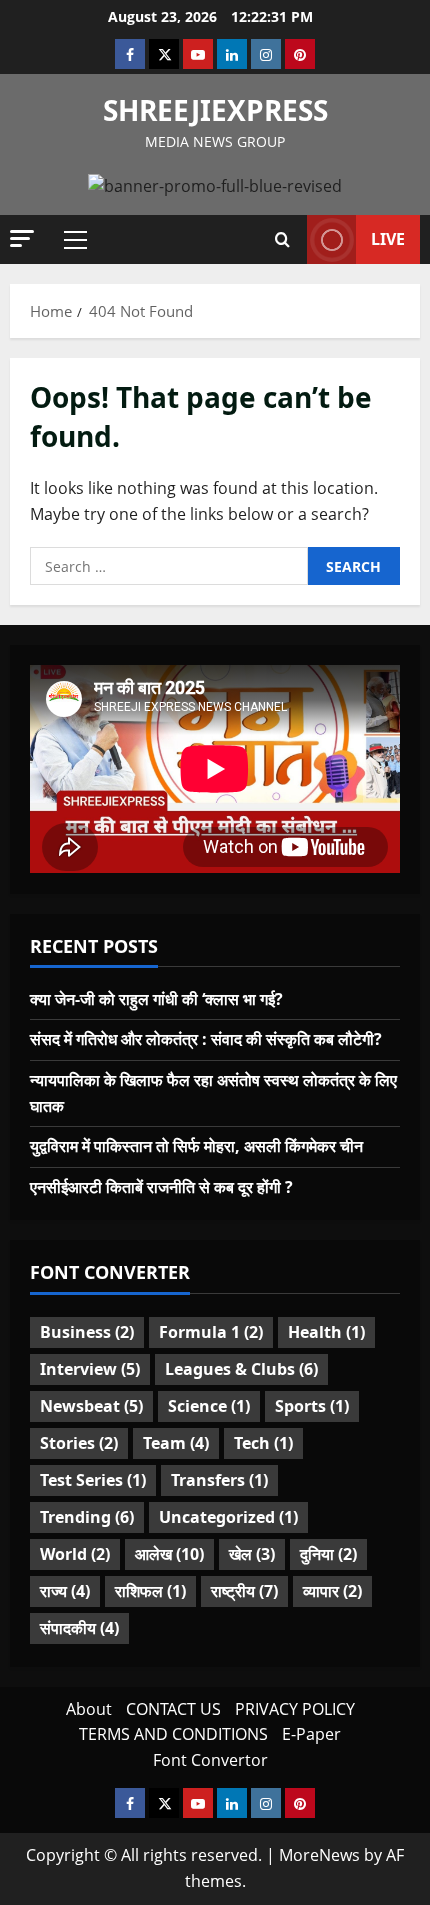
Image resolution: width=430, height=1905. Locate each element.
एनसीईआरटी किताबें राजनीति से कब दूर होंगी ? (161, 1187)
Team (176, 1443)
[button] (22, 238)
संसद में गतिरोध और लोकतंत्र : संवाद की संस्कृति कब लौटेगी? (206, 1039)
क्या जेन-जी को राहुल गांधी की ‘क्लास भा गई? (156, 999)
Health (326, 1332)
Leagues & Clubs (241, 1369)
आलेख (169, 1554)
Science (209, 1406)
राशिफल (150, 1591)
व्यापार (332, 1591)
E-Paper (311, 1734)
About (89, 1709)
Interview (90, 1369)
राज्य (65, 1591)
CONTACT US (173, 1709)
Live (388, 239)
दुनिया (328, 1554)
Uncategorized (228, 1517)
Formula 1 (211, 1332)
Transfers (219, 1480)
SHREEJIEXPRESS (215, 110)
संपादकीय (79, 1628)
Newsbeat (91, 1406)
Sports (312, 1406)
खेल (252, 1554)
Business (87, 1332)
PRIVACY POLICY (295, 1709)
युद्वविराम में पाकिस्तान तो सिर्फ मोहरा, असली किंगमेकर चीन (196, 1146)
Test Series (93, 1480)
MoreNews (319, 1855)
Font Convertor (210, 1760)
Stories (79, 1443)
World (75, 1554)
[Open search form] (282, 239)
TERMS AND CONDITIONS (173, 1734)
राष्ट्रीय (244, 1591)
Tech (263, 1443)
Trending (87, 1517)
